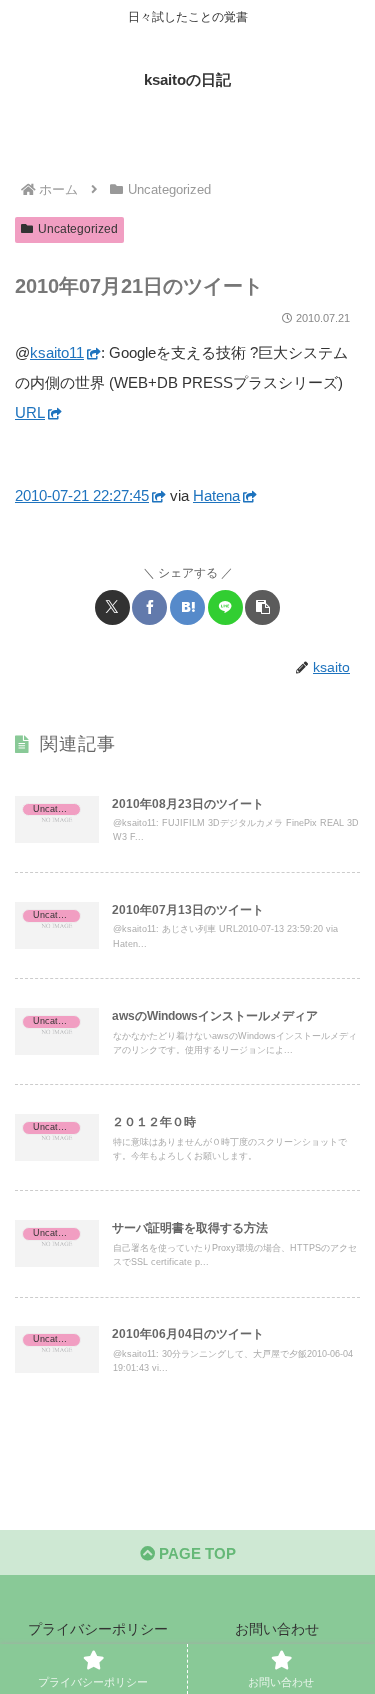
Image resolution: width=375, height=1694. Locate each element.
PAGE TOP (195, 1553)
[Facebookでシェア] (149, 607)
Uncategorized (78, 229)
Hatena (216, 495)
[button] (262, 607)
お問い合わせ (277, 1629)
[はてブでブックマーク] (187, 607)
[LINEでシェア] (225, 607)
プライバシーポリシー (98, 1629)
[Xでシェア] (112, 607)
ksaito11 (57, 352)
